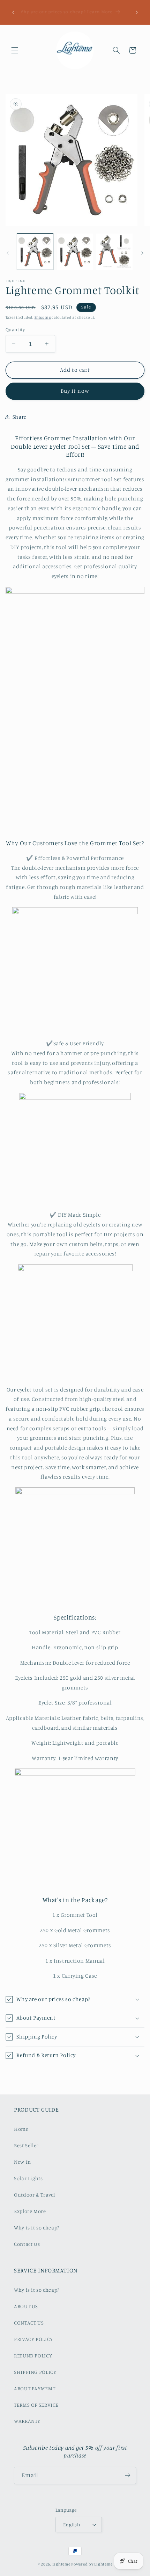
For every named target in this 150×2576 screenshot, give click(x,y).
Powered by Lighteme (92, 2564)
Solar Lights (28, 2178)
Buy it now (75, 391)
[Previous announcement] (13, 12)
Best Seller (26, 2145)
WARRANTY (27, 2421)
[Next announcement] (137, 12)
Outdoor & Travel (35, 2195)
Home (21, 2129)
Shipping (43, 317)
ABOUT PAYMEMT (35, 2388)
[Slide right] (142, 253)
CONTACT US (29, 2323)
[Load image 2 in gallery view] (75, 252)
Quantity (15, 329)
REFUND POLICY (33, 2356)
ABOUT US (26, 2306)
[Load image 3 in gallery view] (114, 252)
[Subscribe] (128, 2475)
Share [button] (20, 417)
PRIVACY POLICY (33, 2339)
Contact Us (27, 2244)
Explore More (30, 2211)
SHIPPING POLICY (35, 2372)
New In (22, 2162)
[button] (15, 50)
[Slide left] (8, 253)
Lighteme (61, 2564)
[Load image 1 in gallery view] (35, 252)
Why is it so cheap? (37, 2228)
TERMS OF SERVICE (36, 2405)
